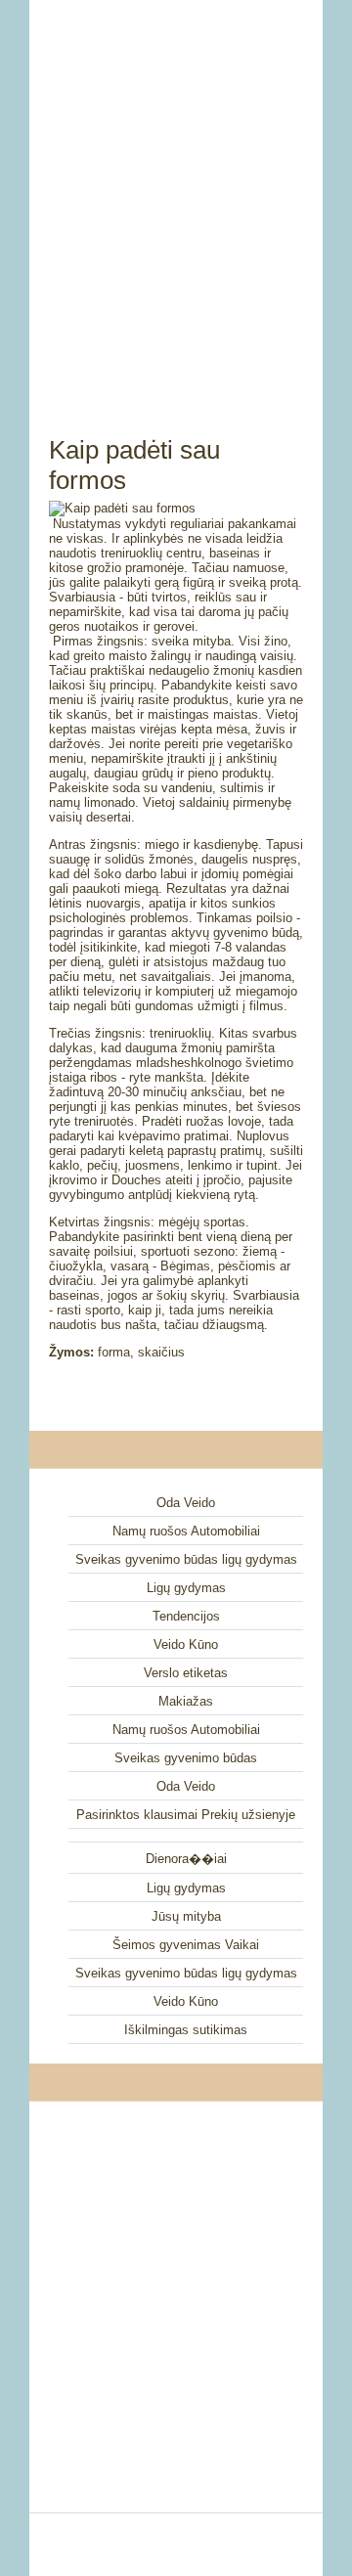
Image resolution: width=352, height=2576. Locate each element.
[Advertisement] (176, 196)
